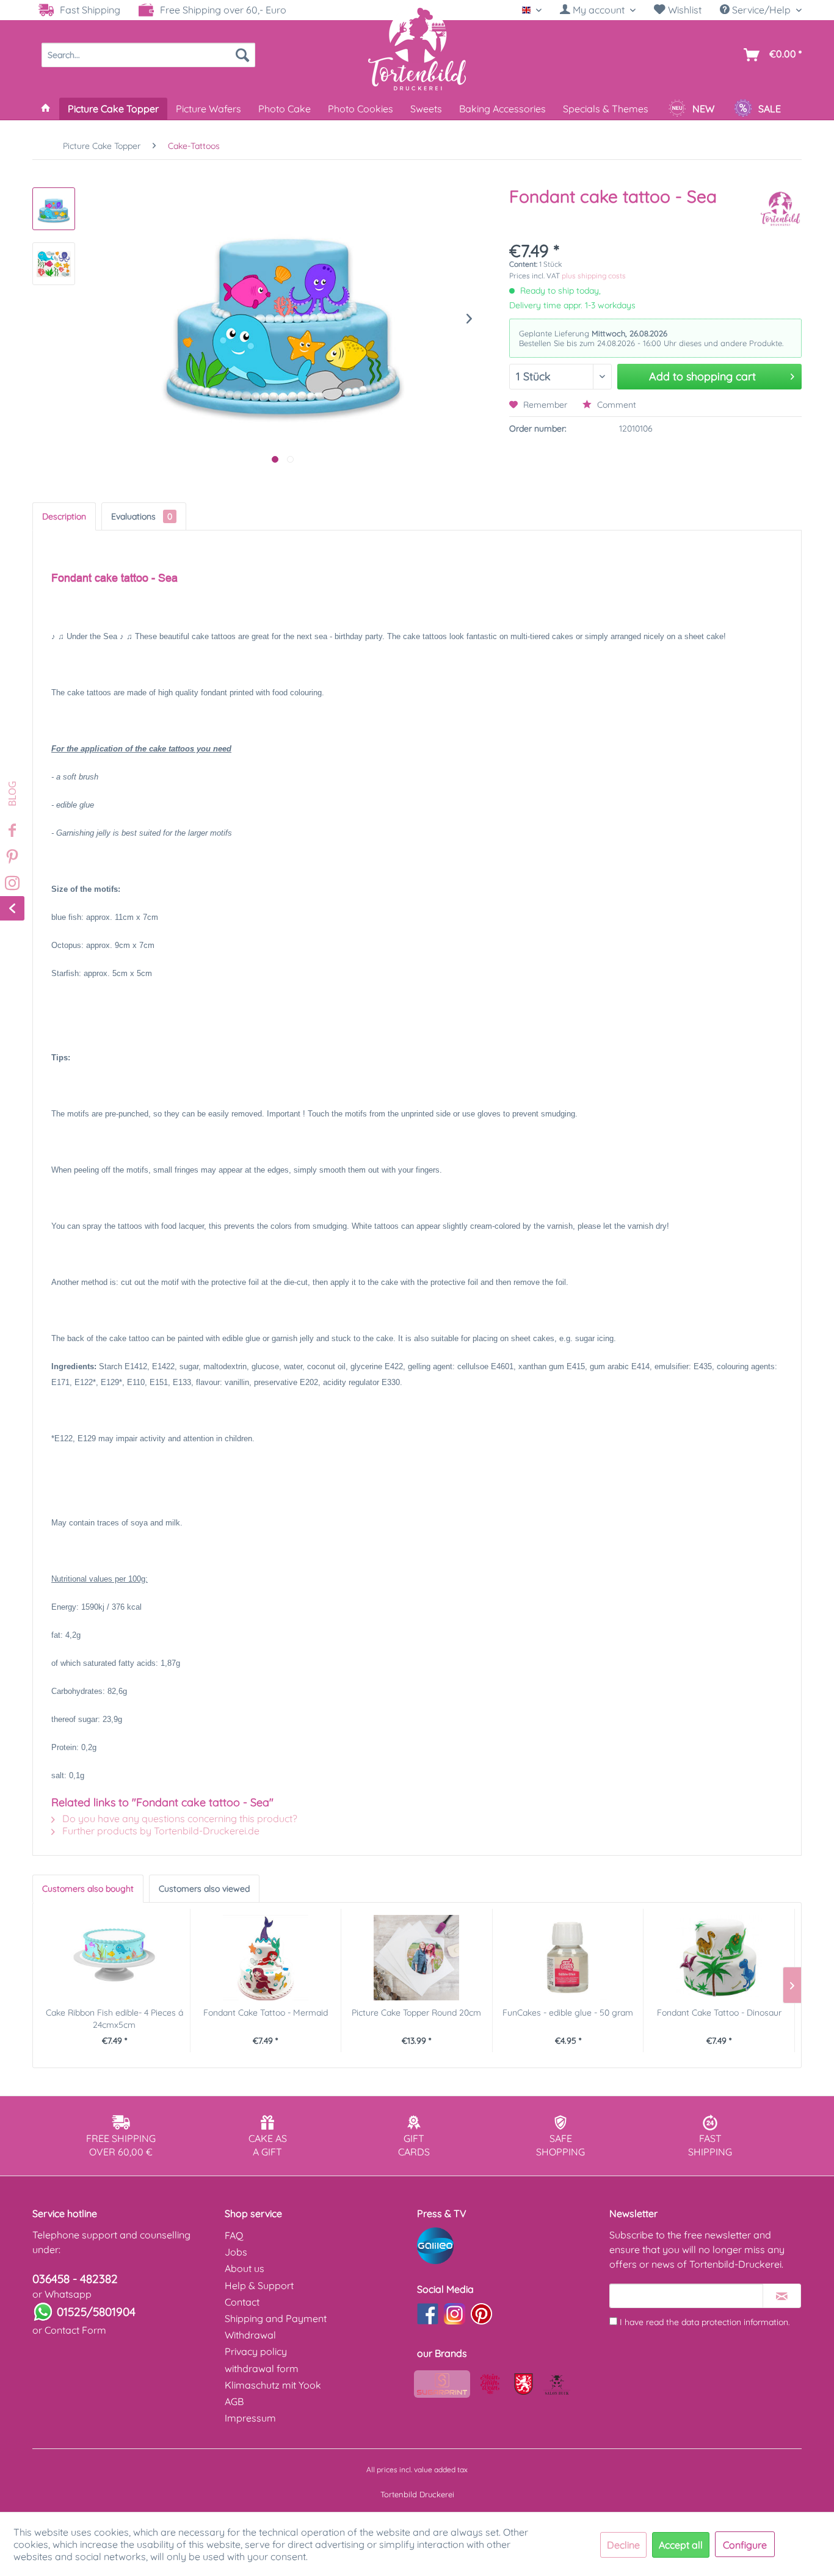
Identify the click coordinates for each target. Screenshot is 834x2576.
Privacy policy (256, 2351)
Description (64, 516)
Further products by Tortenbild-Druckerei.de (160, 1831)
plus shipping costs (594, 276)
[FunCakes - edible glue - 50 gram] (568, 1958)
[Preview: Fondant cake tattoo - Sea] (54, 209)
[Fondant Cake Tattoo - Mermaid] (266, 1958)
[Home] (46, 109)
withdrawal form (262, 2368)
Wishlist (684, 10)
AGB (234, 2401)
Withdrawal (250, 2335)
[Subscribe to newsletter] (782, 2296)
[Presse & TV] (510, 2246)
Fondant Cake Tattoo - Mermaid (266, 2013)
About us (245, 2268)
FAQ (234, 2235)
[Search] (242, 55)
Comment (615, 405)
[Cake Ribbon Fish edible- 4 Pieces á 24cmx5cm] (114, 1958)
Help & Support (259, 2285)
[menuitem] (598, 10)
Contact (242, 2302)
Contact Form (75, 2330)
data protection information (735, 2322)
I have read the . (705, 2322)
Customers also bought (88, 1889)
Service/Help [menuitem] (761, 10)
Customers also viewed (204, 1889)
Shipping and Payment (276, 2318)
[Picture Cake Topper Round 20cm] (417, 1958)
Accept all (681, 2545)
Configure (745, 2545)
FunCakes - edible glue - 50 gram (568, 2013)
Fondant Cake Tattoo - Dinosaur (719, 2013)
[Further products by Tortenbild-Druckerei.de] (780, 209)
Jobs (236, 2252)
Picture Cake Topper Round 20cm (416, 2013)
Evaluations (142, 516)
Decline (623, 2545)
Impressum (250, 2418)
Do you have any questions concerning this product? (179, 1818)
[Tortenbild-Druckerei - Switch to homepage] (417, 48)
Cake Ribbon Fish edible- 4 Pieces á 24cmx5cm (114, 2019)
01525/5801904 (96, 2312)
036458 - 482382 (75, 2279)
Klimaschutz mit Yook (273, 2385)
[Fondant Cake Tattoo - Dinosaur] (719, 1958)
